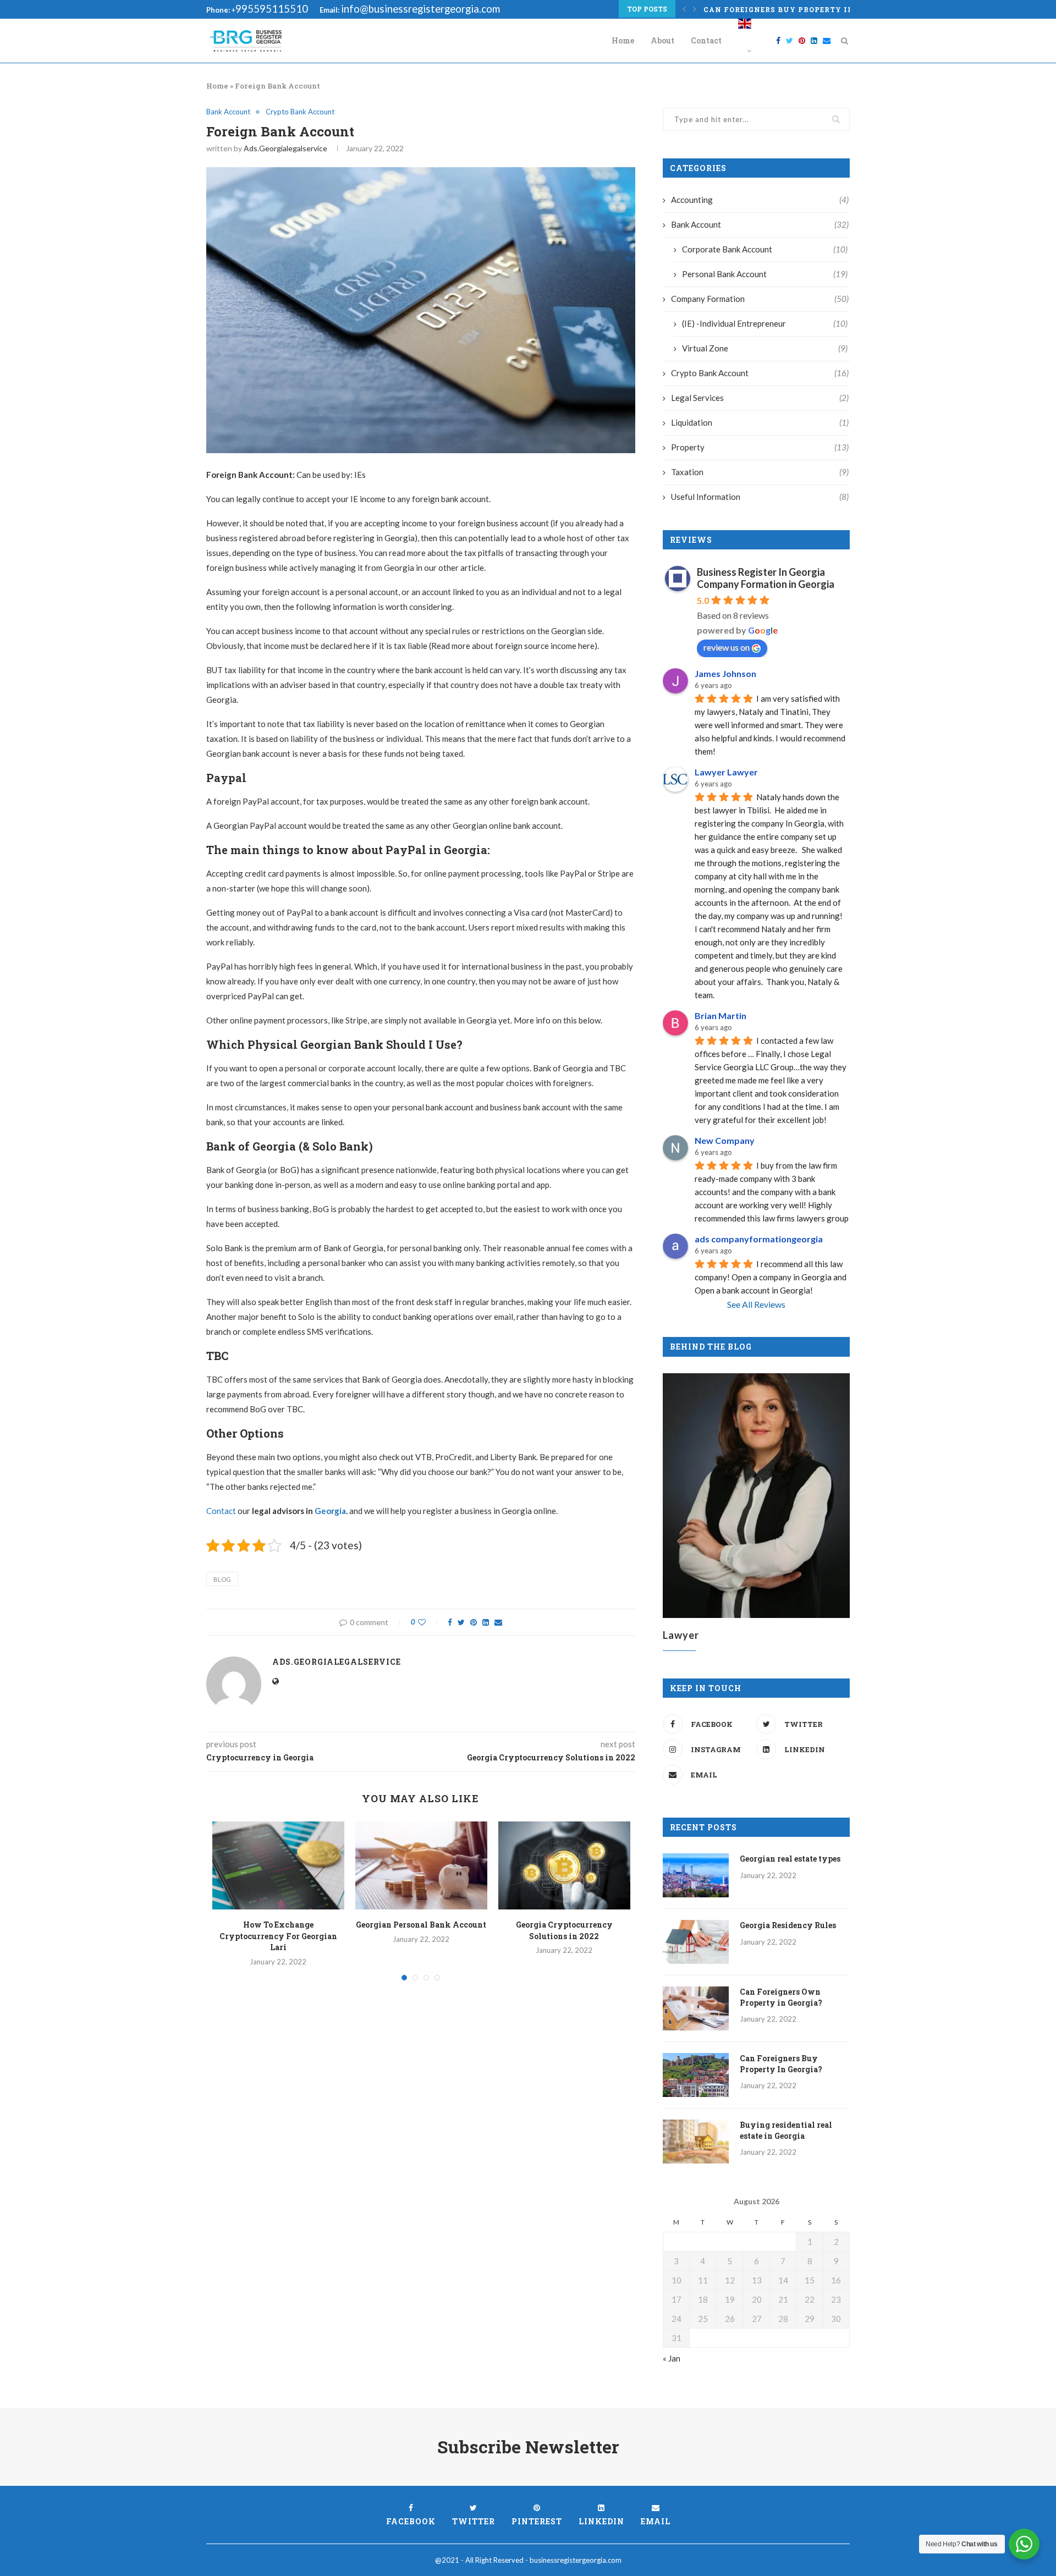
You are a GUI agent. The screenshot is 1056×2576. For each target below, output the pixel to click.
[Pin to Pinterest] (474, 1622)
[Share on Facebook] (450, 1622)
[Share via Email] (498, 1622)
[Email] (827, 41)
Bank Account (228, 112)
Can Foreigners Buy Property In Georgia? (799, 9)
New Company (725, 1140)
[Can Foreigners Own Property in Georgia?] (696, 2008)
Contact (706, 40)
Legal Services (760, 398)
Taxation (760, 472)
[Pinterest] (802, 41)
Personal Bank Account (765, 274)
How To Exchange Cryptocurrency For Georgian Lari (278, 1936)
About (662, 40)
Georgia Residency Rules (788, 1925)
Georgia (330, 1511)
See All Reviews (756, 1304)
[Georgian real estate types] (696, 1875)
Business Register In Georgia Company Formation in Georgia (766, 578)
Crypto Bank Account (300, 112)
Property (760, 447)
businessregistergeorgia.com (576, 2560)
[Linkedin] (814, 41)
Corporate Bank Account (765, 249)
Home (623, 40)
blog (222, 1579)
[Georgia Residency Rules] (696, 1942)
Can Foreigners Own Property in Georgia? (781, 1997)
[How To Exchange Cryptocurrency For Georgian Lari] (278, 1865)
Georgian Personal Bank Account (421, 1925)
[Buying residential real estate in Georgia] (696, 2142)
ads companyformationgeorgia (759, 1239)
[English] (745, 41)
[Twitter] (790, 41)
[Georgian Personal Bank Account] (421, 1865)
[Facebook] (778, 41)
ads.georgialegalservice (285, 148)
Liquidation (760, 422)
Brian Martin (721, 1015)
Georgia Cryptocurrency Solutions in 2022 (564, 1930)
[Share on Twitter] (461, 1622)
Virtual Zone (765, 348)
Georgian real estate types (790, 1859)
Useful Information (760, 497)
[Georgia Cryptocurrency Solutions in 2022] (564, 1865)
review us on (727, 647)
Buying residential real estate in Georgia (786, 2130)
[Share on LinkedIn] (486, 1622)
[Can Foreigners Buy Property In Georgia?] (696, 2075)
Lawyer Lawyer (726, 772)
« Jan (672, 2358)
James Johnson (725, 673)
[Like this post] (429, 1622)
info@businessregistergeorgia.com (420, 9)
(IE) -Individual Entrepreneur (765, 323)
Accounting (760, 200)
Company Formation (760, 299)
